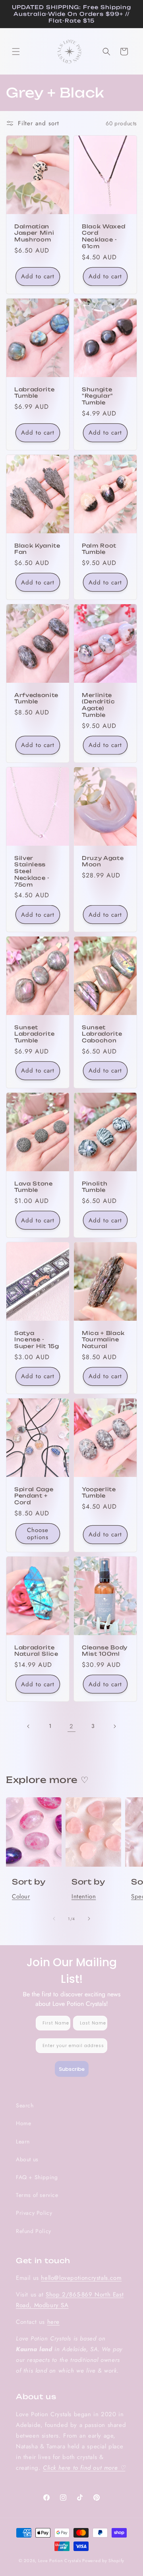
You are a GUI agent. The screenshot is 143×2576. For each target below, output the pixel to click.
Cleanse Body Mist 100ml (105, 1650)
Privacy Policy (34, 2213)
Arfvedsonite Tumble (36, 698)
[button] (16, 52)
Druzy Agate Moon (103, 861)
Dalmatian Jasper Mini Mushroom (34, 233)
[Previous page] (29, 1726)
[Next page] (114, 1726)
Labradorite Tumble (34, 393)
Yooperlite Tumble (99, 1493)
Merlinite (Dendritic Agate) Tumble (99, 705)
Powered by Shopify (103, 2561)
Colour (21, 1896)
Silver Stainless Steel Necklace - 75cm (32, 871)
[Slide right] (89, 1919)
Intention (84, 1896)
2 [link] (71, 1726)
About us (27, 2159)
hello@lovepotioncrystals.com (81, 2278)
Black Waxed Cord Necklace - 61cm (103, 236)
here (53, 2322)
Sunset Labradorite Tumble (34, 1034)
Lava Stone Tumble (34, 1187)
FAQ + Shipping (37, 2177)
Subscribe (72, 2069)
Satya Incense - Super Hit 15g (37, 1340)
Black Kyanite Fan (37, 549)
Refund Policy (34, 2231)
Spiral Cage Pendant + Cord (34, 1496)
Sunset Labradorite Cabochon (102, 1034)
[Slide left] (54, 1919)
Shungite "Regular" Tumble (98, 396)
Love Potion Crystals (60, 2561)
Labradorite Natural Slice (36, 1650)
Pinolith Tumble (95, 1187)
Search (25, 2105)
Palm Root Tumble (99, 549)
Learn (23, 2141)
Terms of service (37, 2195)
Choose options (38, 1534)
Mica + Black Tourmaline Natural (103, 1340)
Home (23, 2123)
